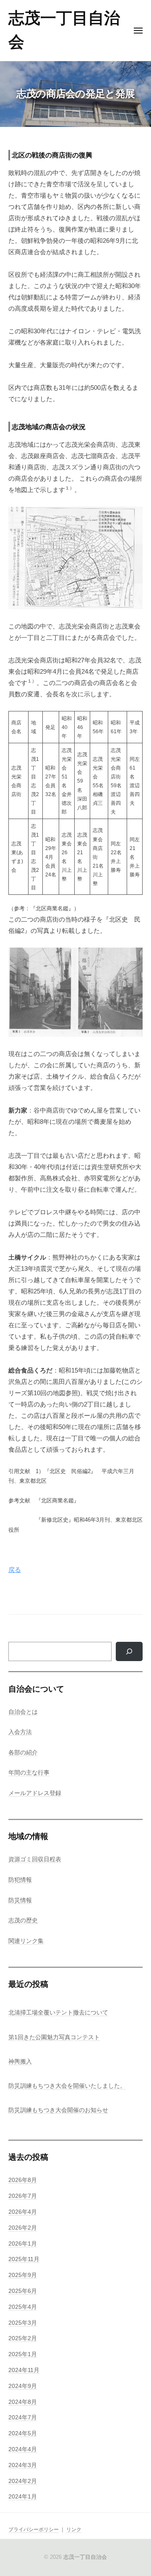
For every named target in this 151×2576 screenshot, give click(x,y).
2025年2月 (23, 2338)
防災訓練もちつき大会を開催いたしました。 (67, 2086)
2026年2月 (23, 2228)
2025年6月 (23, 2291)
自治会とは (23, 1712)
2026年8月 (23, 2180)
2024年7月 (23, 2418)
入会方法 (20, 1732)
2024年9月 (23, 2386)
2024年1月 (23, 2497)
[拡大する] (132, 518)
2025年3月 (23, 2323)
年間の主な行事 (29, 1773)
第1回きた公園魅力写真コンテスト (54, 2037)
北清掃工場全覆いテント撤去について (58, 2013)
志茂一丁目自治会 (85, 2557)
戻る (15, 1570)
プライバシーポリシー (34, 2530)
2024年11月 (24, 2370)
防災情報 (20, 1900)
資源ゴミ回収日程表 (35, 1859)
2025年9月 (23, 2275)
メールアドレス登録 (35, 1793)
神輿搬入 (20, 2062)
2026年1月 (23, 2244)
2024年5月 (23, 2433)
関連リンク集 (26, 1941)
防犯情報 (20, 1880)
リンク (74, 2530)
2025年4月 (23, 2307)
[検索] (129, 1651)
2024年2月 (23, 2481)
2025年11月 (24, 2259)
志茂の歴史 (23, 1920)
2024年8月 (23, 2402)
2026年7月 (23, 2196)
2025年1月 (23, 2354)
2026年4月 (23, 2212)
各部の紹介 (23, 1753)
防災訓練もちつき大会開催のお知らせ (58, 2110)
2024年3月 (23, 2465)
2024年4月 (23, 2449)
